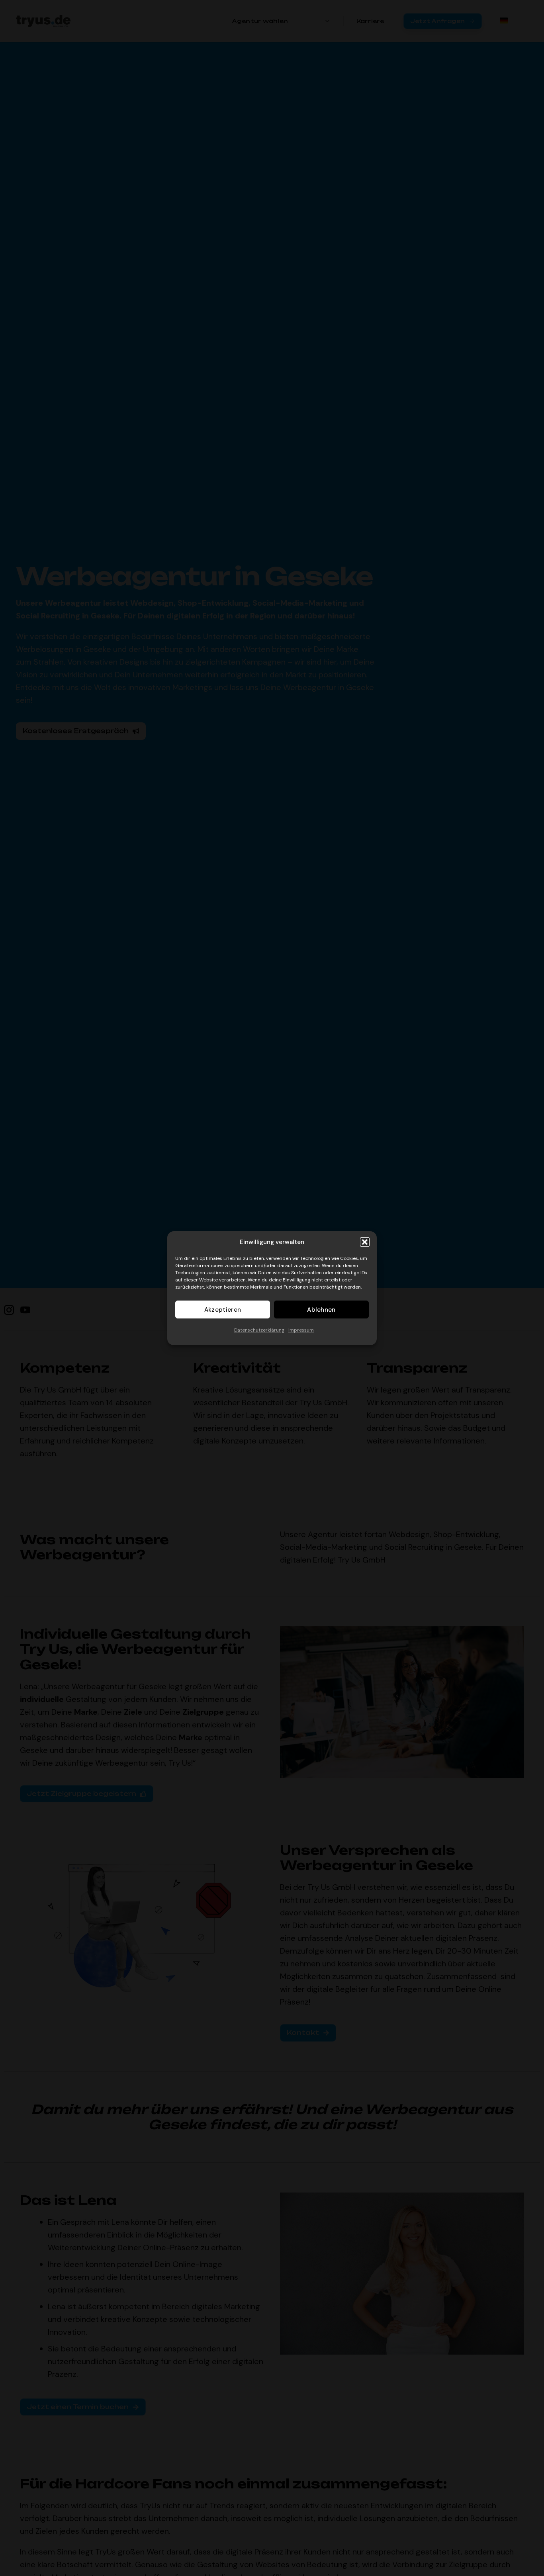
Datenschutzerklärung (259, 1330)
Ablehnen (321, 1309)
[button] (365, 1242)
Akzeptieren (223, 1309)
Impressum (301, 1330)
